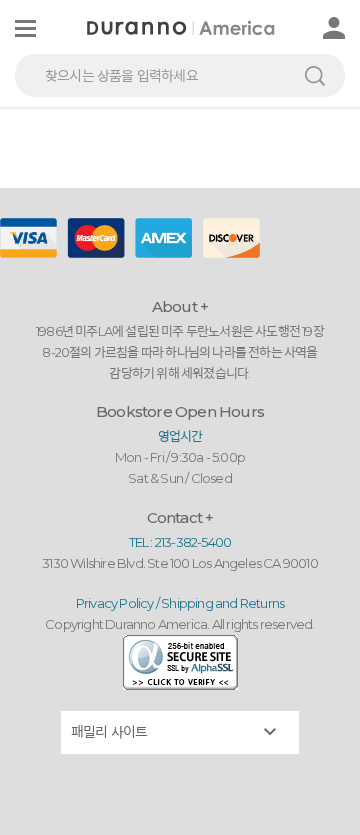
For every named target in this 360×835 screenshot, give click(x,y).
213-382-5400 (193, 542)
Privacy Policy (115, 603)
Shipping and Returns (222, 603)
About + (180, 306)
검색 (315, 75)
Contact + (180, 517)
